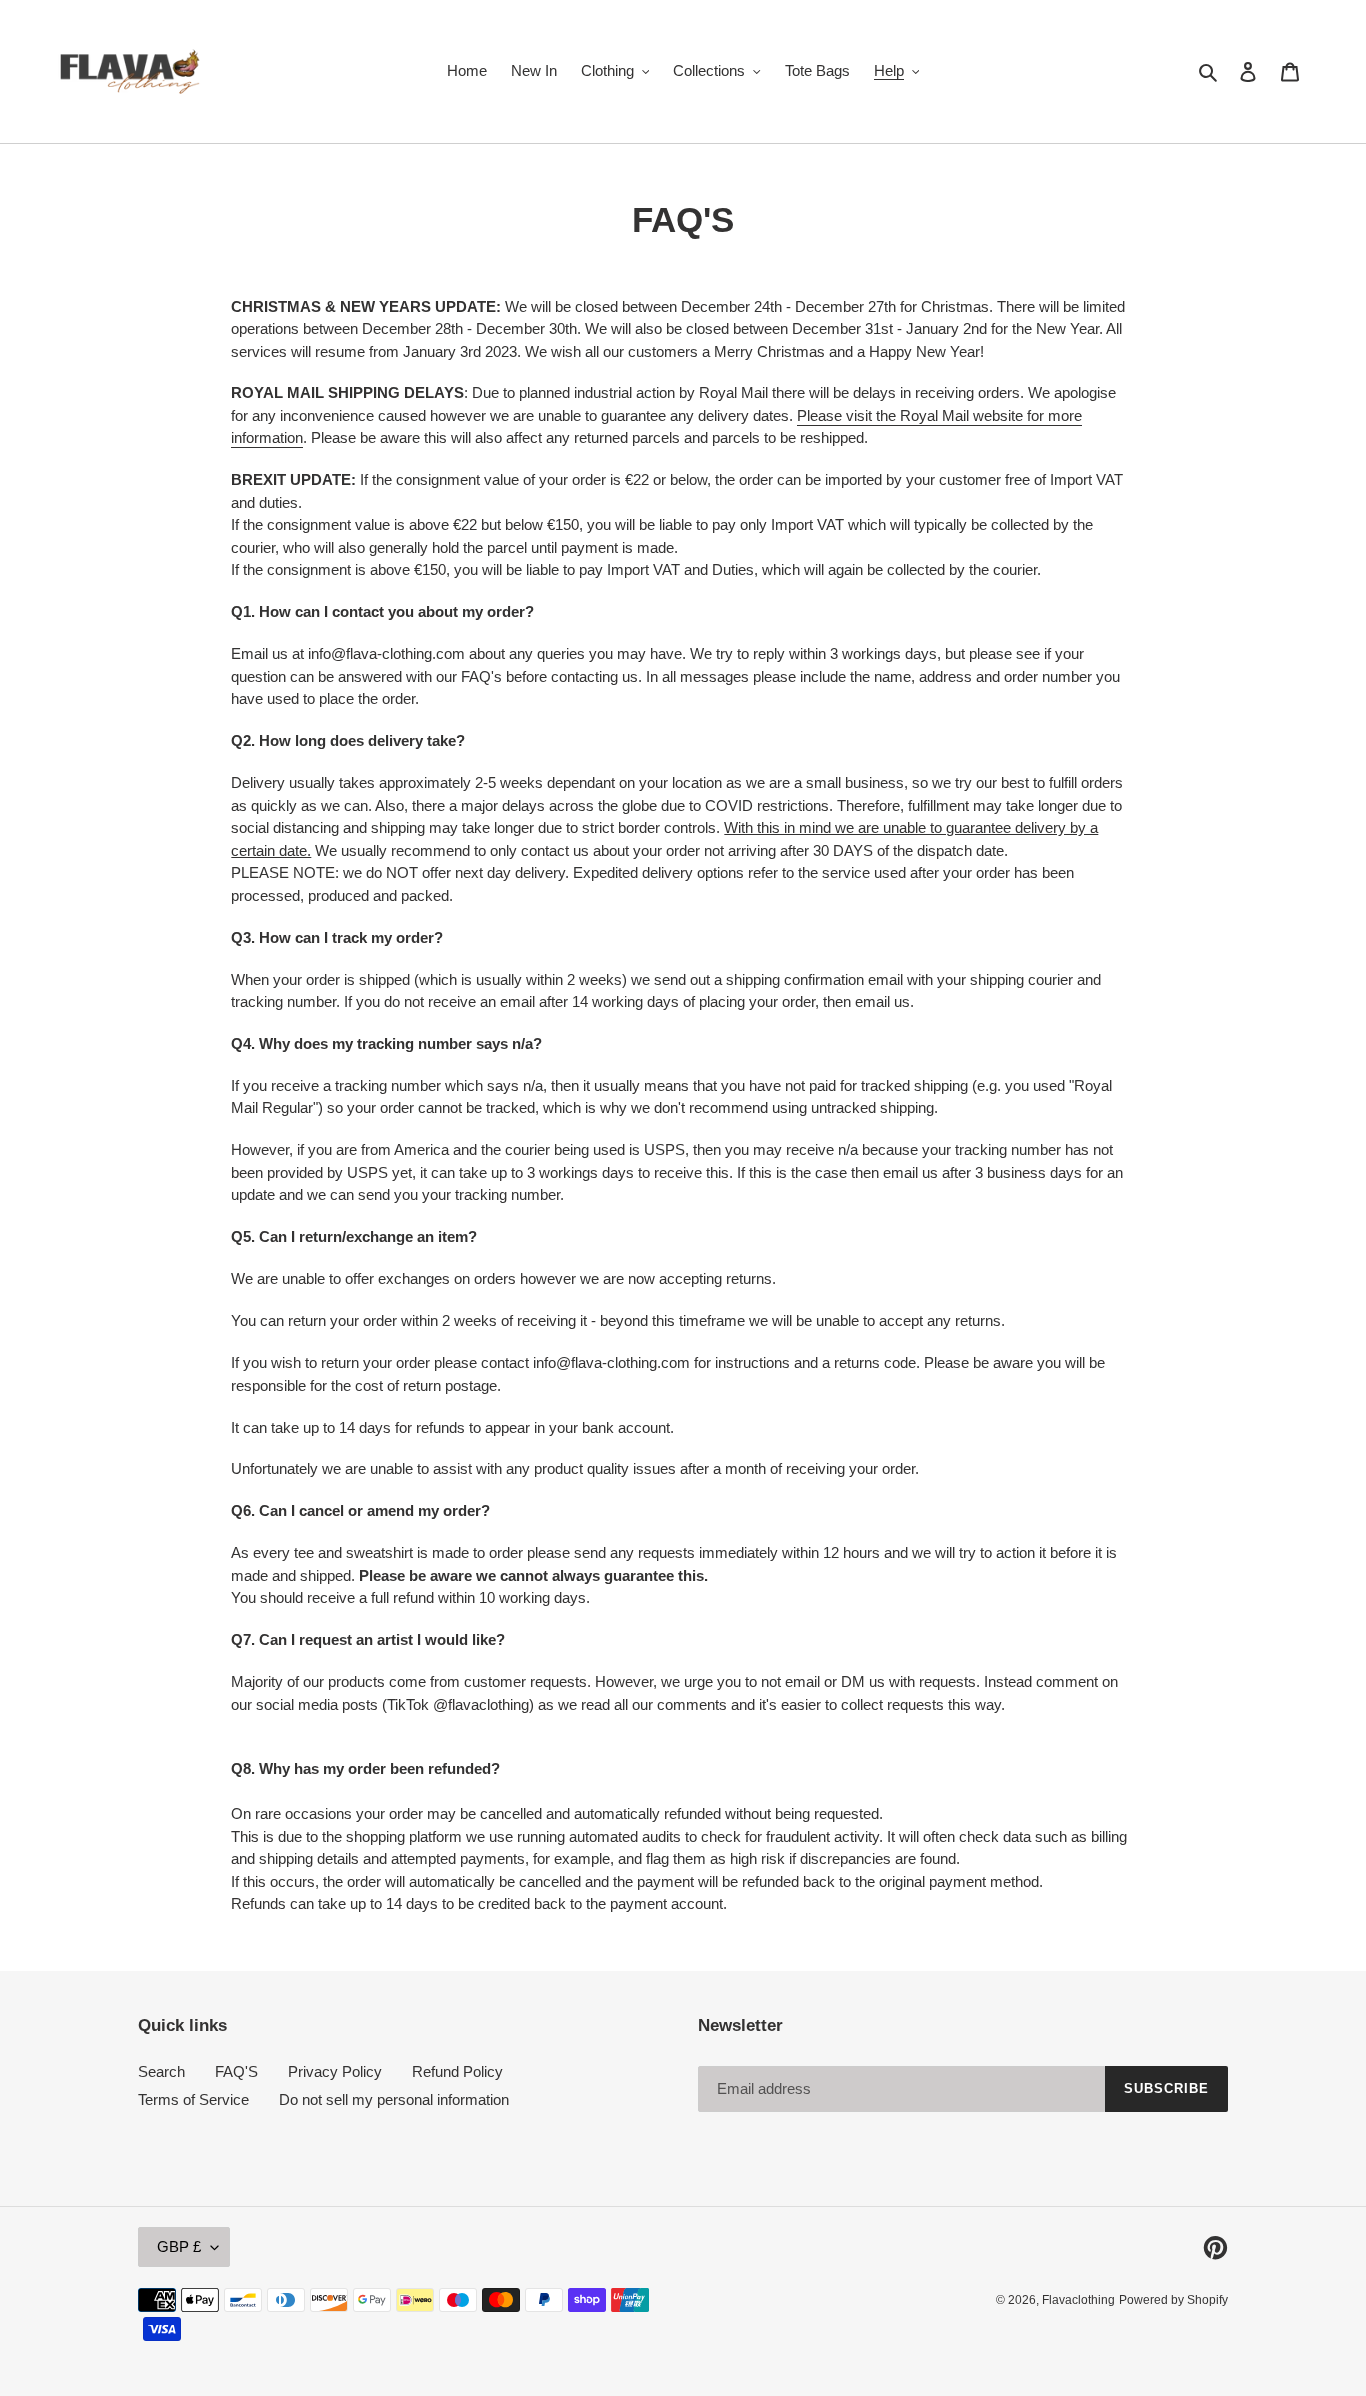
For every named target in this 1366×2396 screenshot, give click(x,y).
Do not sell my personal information (394, 2099)
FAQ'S (236, 2071)
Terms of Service (193, 2099)
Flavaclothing (1078, 2300)
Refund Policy (457, 2071)
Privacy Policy (335, 2071)
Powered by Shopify (1173, 2300)
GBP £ (179, 2246)
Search (161, 2071)
